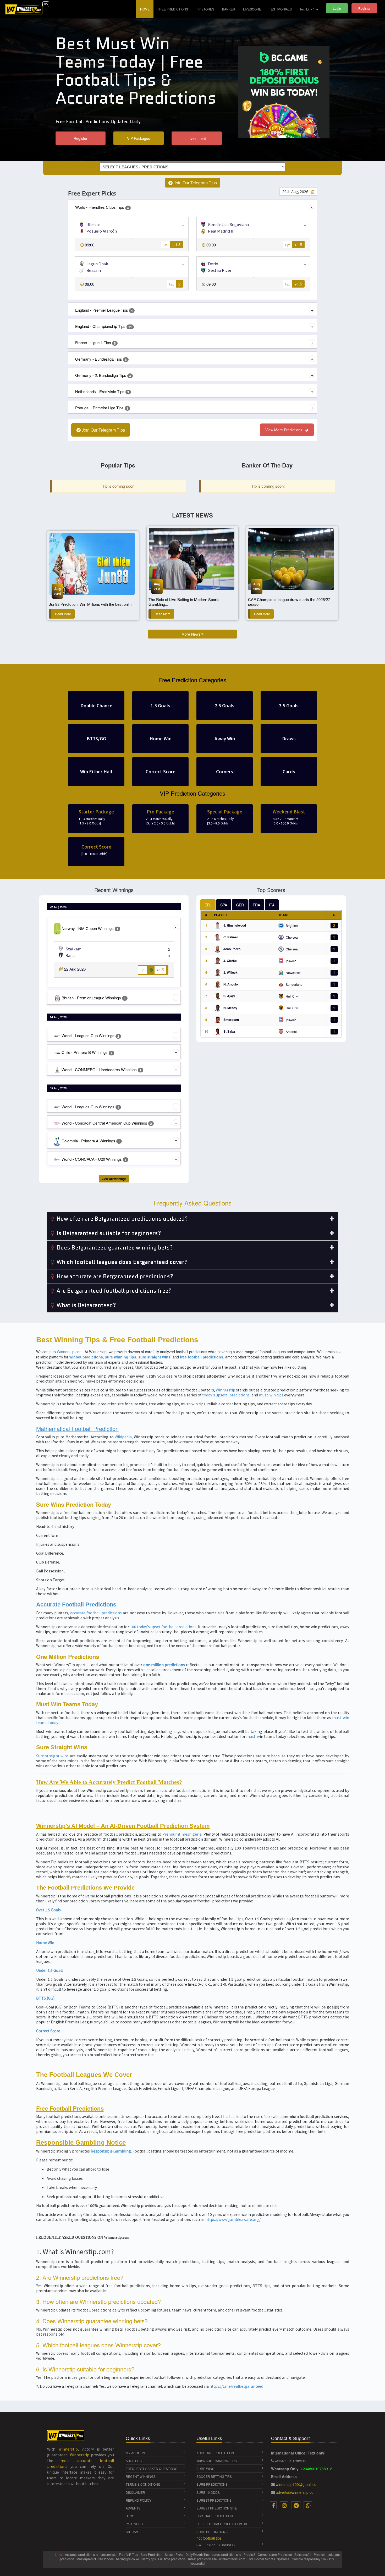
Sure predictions (212, 2532)
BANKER (229, 9)
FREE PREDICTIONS (173, 9)
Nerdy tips (149, 2559)
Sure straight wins (53, 1756)
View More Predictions (285, 430)
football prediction (215, 2516)
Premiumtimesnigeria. (182, 1834)
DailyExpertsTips (198, 2554)
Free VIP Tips (129, 2554)
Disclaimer (135, 2492)
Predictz (320, 2554)
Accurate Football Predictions (76, 1605)
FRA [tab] (256, 905)
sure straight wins (154, 1357)
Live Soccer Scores (262, 2559)
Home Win (45, 1942)
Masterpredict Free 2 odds (95, 2559)
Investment (197, 138)
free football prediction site (223, 2524)
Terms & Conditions (143, 2484)
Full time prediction (172, 2559)
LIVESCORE (252, 9)
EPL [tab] (208, 905)
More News (191, 634)
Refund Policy (139, 2500)
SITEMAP (133, 2532)
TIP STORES (205, 9)
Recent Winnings (141, 2476)
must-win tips (271, 1395)
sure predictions (212, 2484)
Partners (134, 2524)
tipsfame (284, 2559)
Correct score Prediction (275, 2554)
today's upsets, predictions (226, 1395)
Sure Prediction (152, 2554)
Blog (130, 2516)
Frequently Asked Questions (152, 2468)
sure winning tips (121, 1357)
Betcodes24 (303, 2554)
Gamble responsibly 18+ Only (313, 2559)
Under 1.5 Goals (50, 1970)
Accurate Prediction (215, 2453)
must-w (253, 1736)
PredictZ (250, 2554)
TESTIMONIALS (280, 9)
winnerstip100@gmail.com (298, 2484)
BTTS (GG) (45, 1998)
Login (337, 8)
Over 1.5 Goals (48, 1910)
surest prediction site (217, 2508)
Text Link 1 (308, 9)
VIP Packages (139, 138)
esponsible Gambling (112, 2151)
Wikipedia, (124, 1437)
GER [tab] (240, 905)
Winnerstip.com (70, 1352)
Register (364, 8)
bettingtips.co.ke (128, 2559)
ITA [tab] (272, 905)
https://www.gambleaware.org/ (233, 2219)
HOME (147, 9)
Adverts (133, 2508)
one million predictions (164, 1665)
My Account (136, 2453)
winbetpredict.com (233, 2559)
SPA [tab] (224, 905)
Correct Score (48, 2031)
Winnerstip (225, 1390)
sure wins (205, 2468)
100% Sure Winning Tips (217, 2461)
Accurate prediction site (82, 2554)
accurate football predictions (96, 1613)
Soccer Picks (174, 2554)
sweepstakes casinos (216, 2545)
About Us (134, 2461)
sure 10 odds (208, 2492)
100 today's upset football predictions (163, 1627)
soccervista (109, 2554)
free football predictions (202, 1357)
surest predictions (214, 2500)
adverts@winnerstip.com (296, 2492)
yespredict (198, 2563)
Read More (63, 614)
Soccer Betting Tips (214, 2476)
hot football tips (209, 2538)
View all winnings (114, 1179)
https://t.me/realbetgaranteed (236, 2386)
